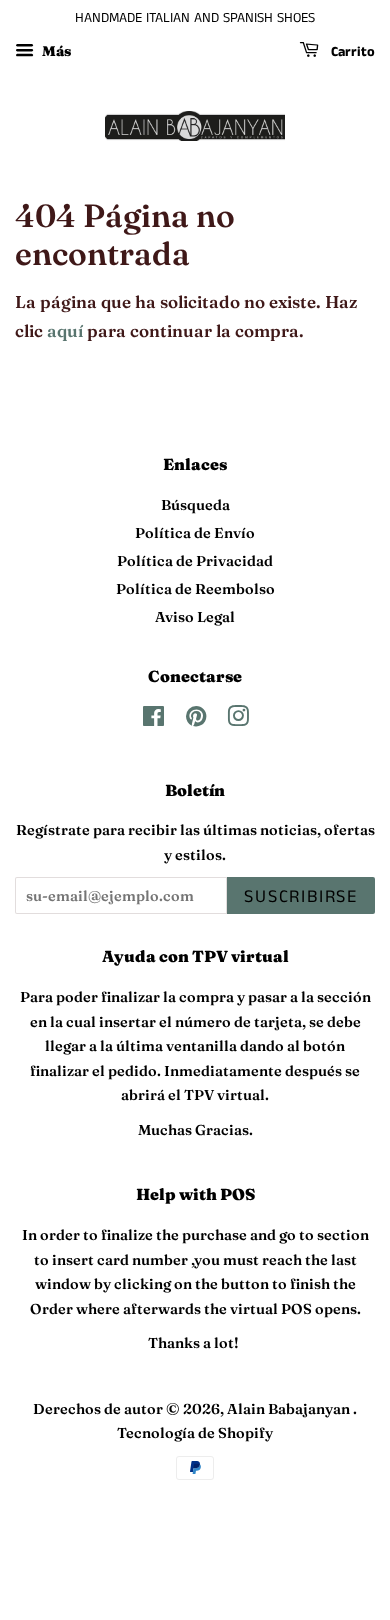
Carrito (351, 52)
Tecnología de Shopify (195, 1433)
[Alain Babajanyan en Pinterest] (196, 720)
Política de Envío (195, 533)
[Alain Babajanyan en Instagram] (238, 720)
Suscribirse (301, 897)
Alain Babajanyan (290, 1409)
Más (55, 51)
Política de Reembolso (195, 589)
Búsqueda (195, 505)
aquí (65, 330)
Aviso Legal (195, 617)
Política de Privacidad (195, 561)
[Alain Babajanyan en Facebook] (153, 720)
